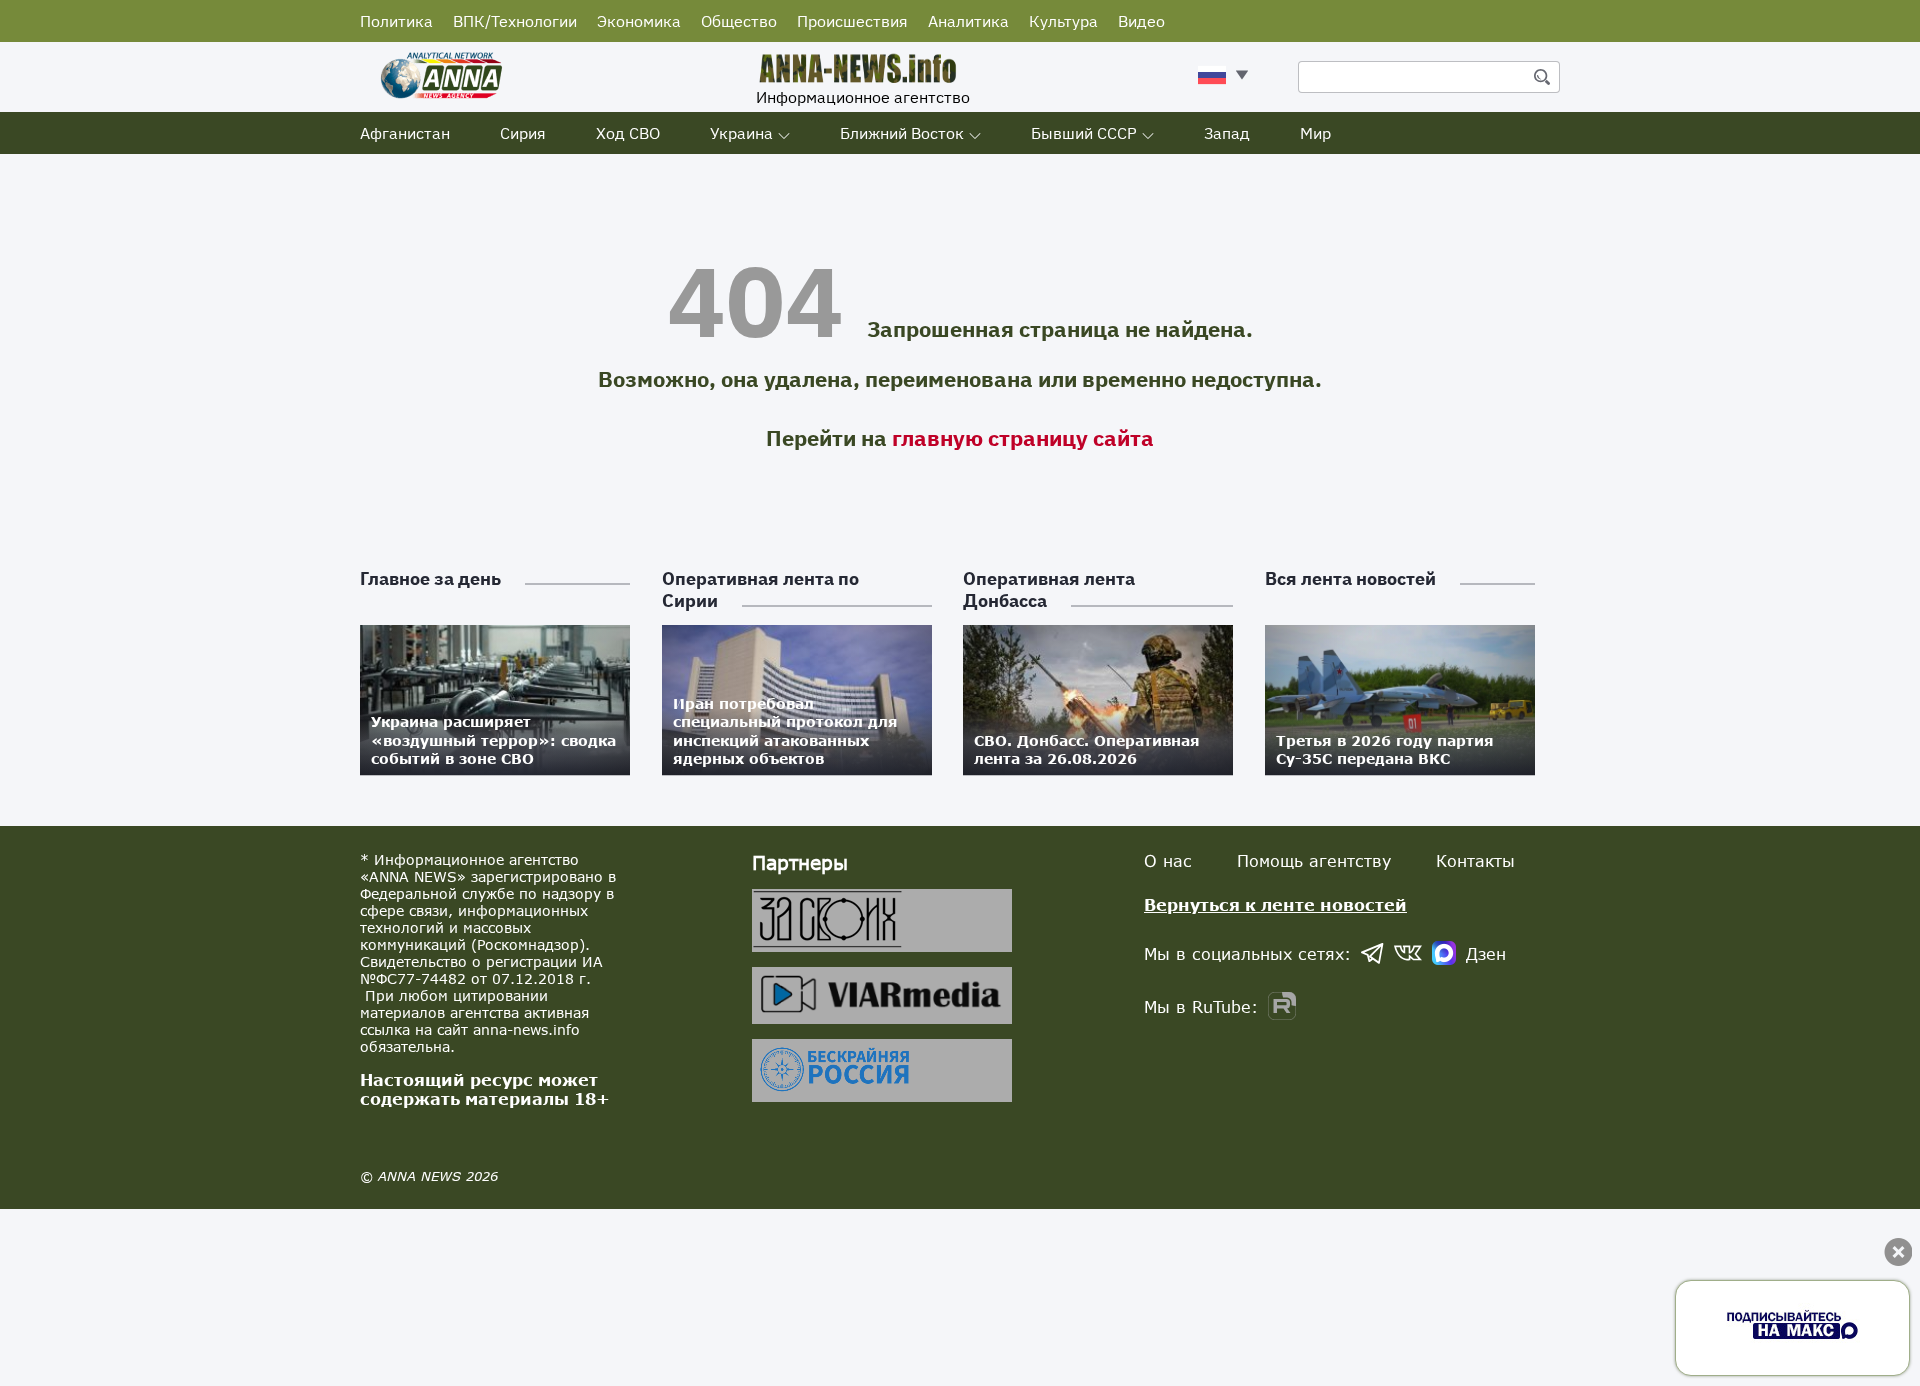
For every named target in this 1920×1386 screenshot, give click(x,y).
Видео (1141, 21)
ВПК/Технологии (515, 21)
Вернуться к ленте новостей (1275, 904)
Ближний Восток (902, 133)
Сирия (523, 133)
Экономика (639, 21)
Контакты (1475, 860)
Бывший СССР (1084, 133)
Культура (1063, 21)
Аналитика (968, 21)
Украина (741, 133)
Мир (1315, 133)
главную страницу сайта (1023, 437)
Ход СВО (628, 133)
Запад (1227, 133)
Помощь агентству (1314, 860)
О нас (1168, 860)
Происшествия (852, 21)
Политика (396, 21)
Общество (739, 21)
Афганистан (405, 133)
